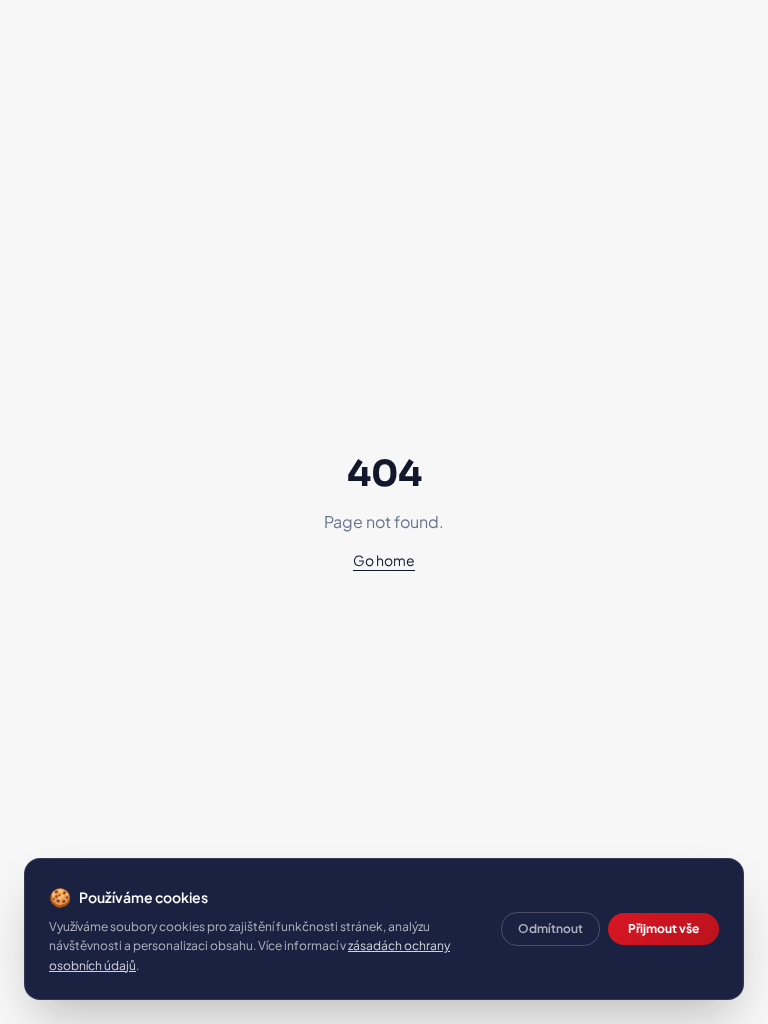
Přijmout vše (663, 928)
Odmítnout (550, 928)
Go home (384, 560)
